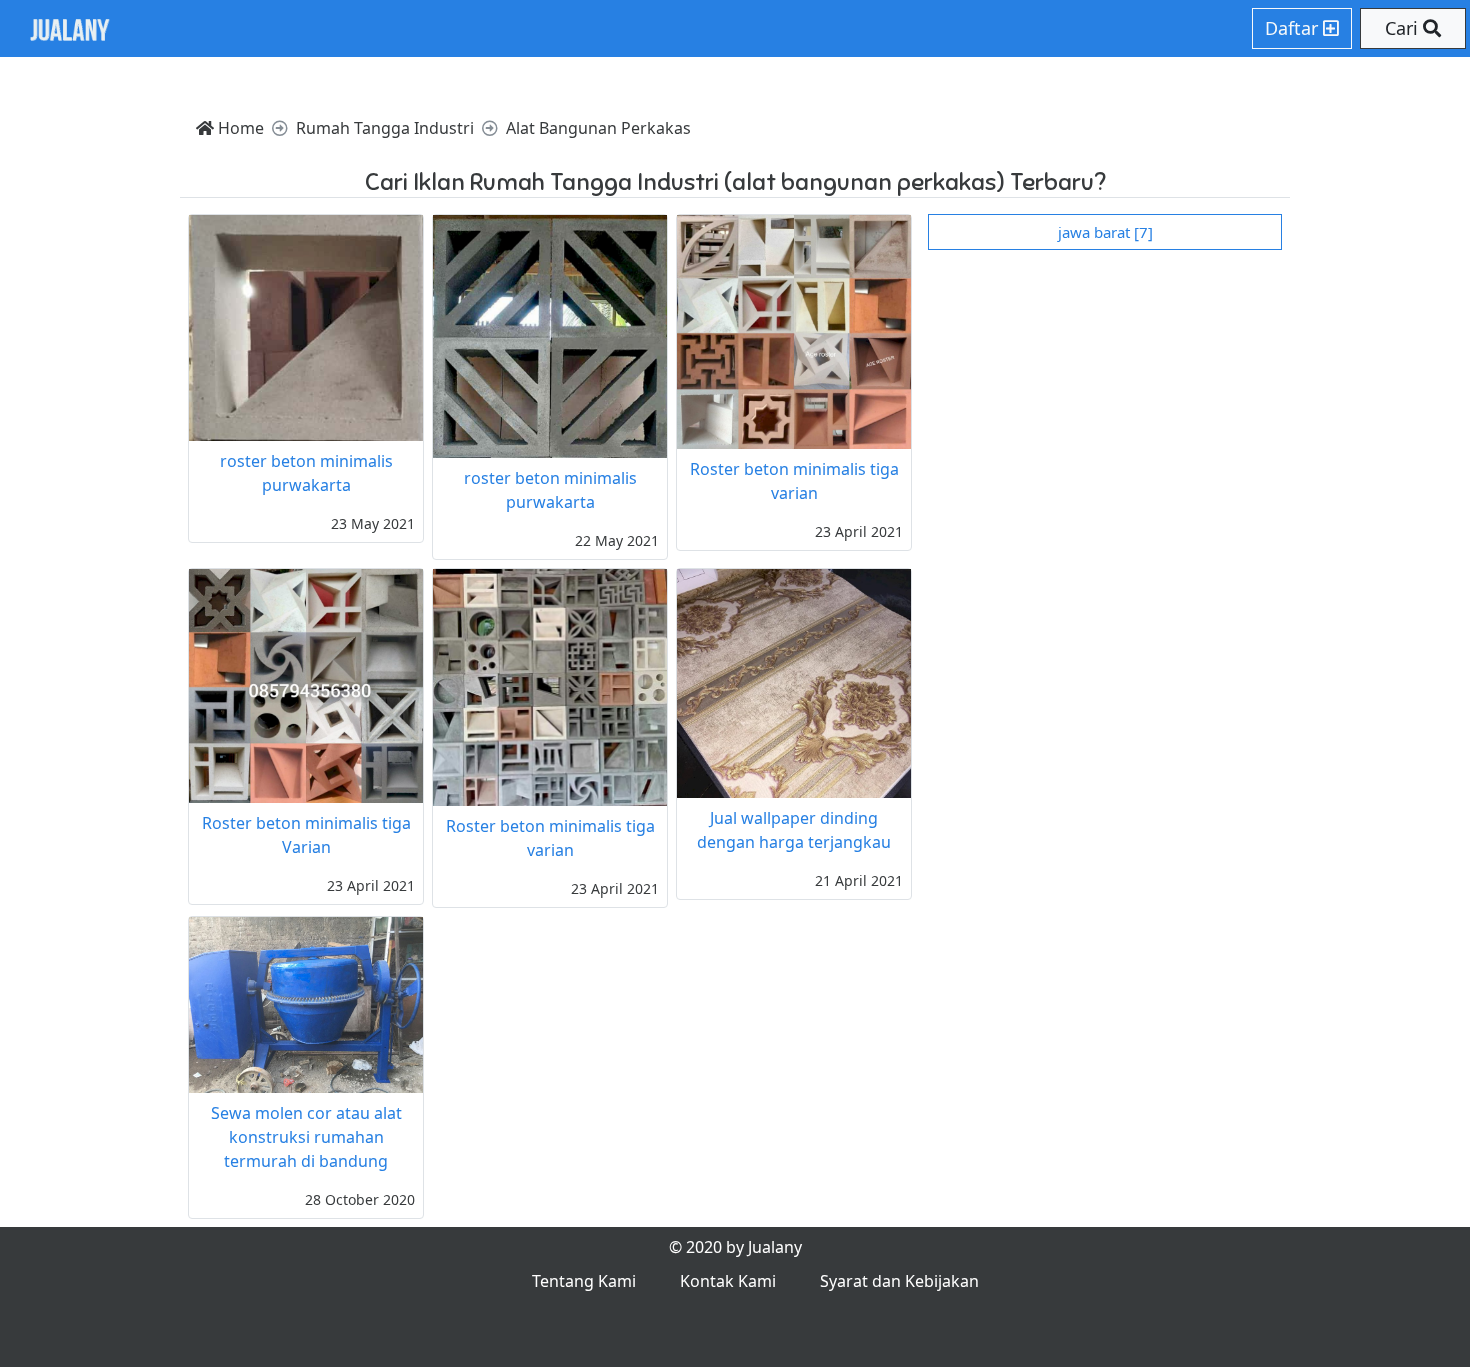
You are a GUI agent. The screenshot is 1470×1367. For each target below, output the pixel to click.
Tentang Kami (584, 1281)
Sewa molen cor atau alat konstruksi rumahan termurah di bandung (306, 1137)
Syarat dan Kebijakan (899, 1281)
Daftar (1294, 28)
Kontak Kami (728, 1281)
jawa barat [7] (1105, 232)
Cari (1404, 28)
